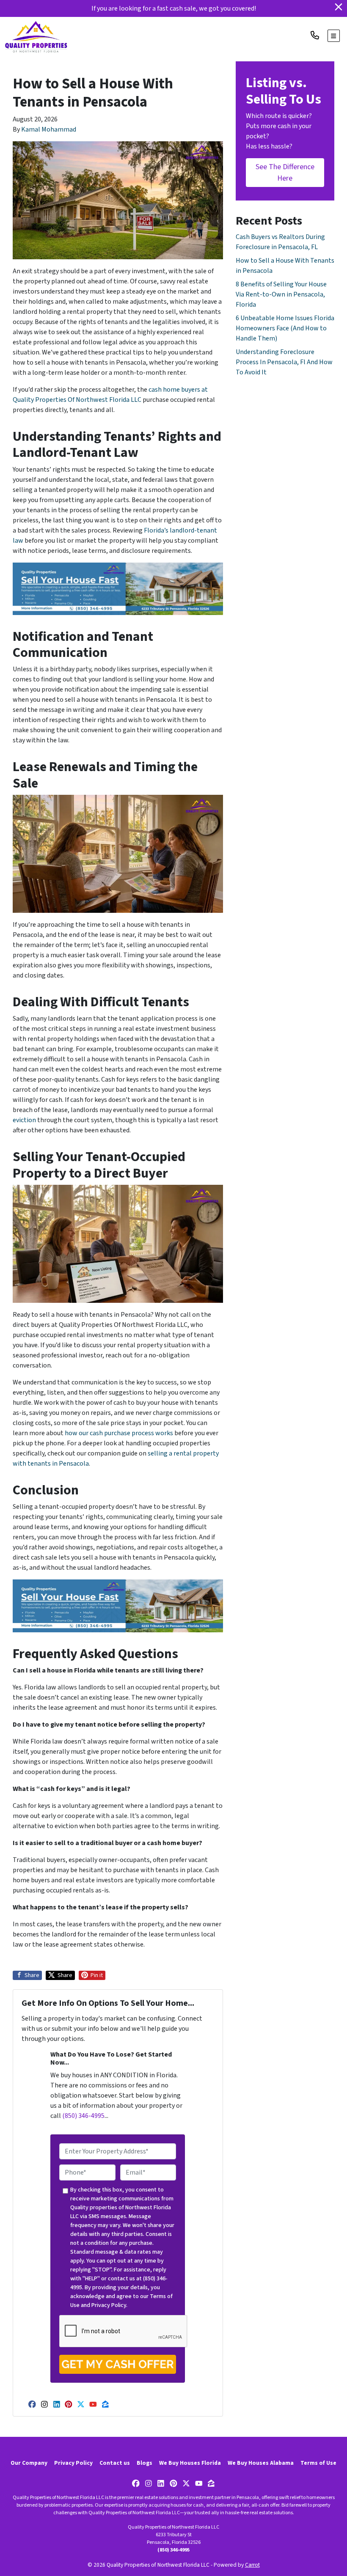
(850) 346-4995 (83, 2116)
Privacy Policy (109, 2305)
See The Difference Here (285, 173)
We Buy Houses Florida (190, 2463)
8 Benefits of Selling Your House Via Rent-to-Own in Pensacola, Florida (281, 294)
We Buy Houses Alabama (261, 2463)
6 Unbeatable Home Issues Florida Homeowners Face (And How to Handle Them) (285, 328)
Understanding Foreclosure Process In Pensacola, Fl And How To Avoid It (284, 362)
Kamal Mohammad (49, 129)
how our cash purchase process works (119, 1433)
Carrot (252, 2565)
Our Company (29, 2463)
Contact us (115, 2463)
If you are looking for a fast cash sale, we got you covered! (174, 8)
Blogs (145, 2463)
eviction (24, 1120)
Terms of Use (318, 2463)
